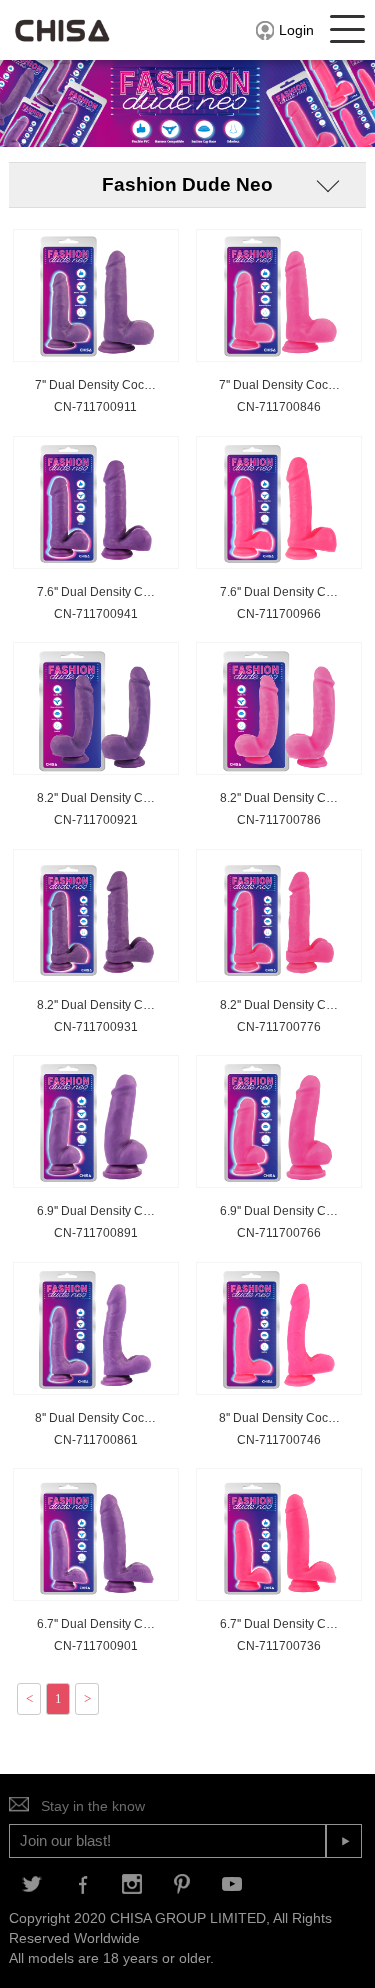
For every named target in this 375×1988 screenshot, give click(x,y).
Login (296, 30)
